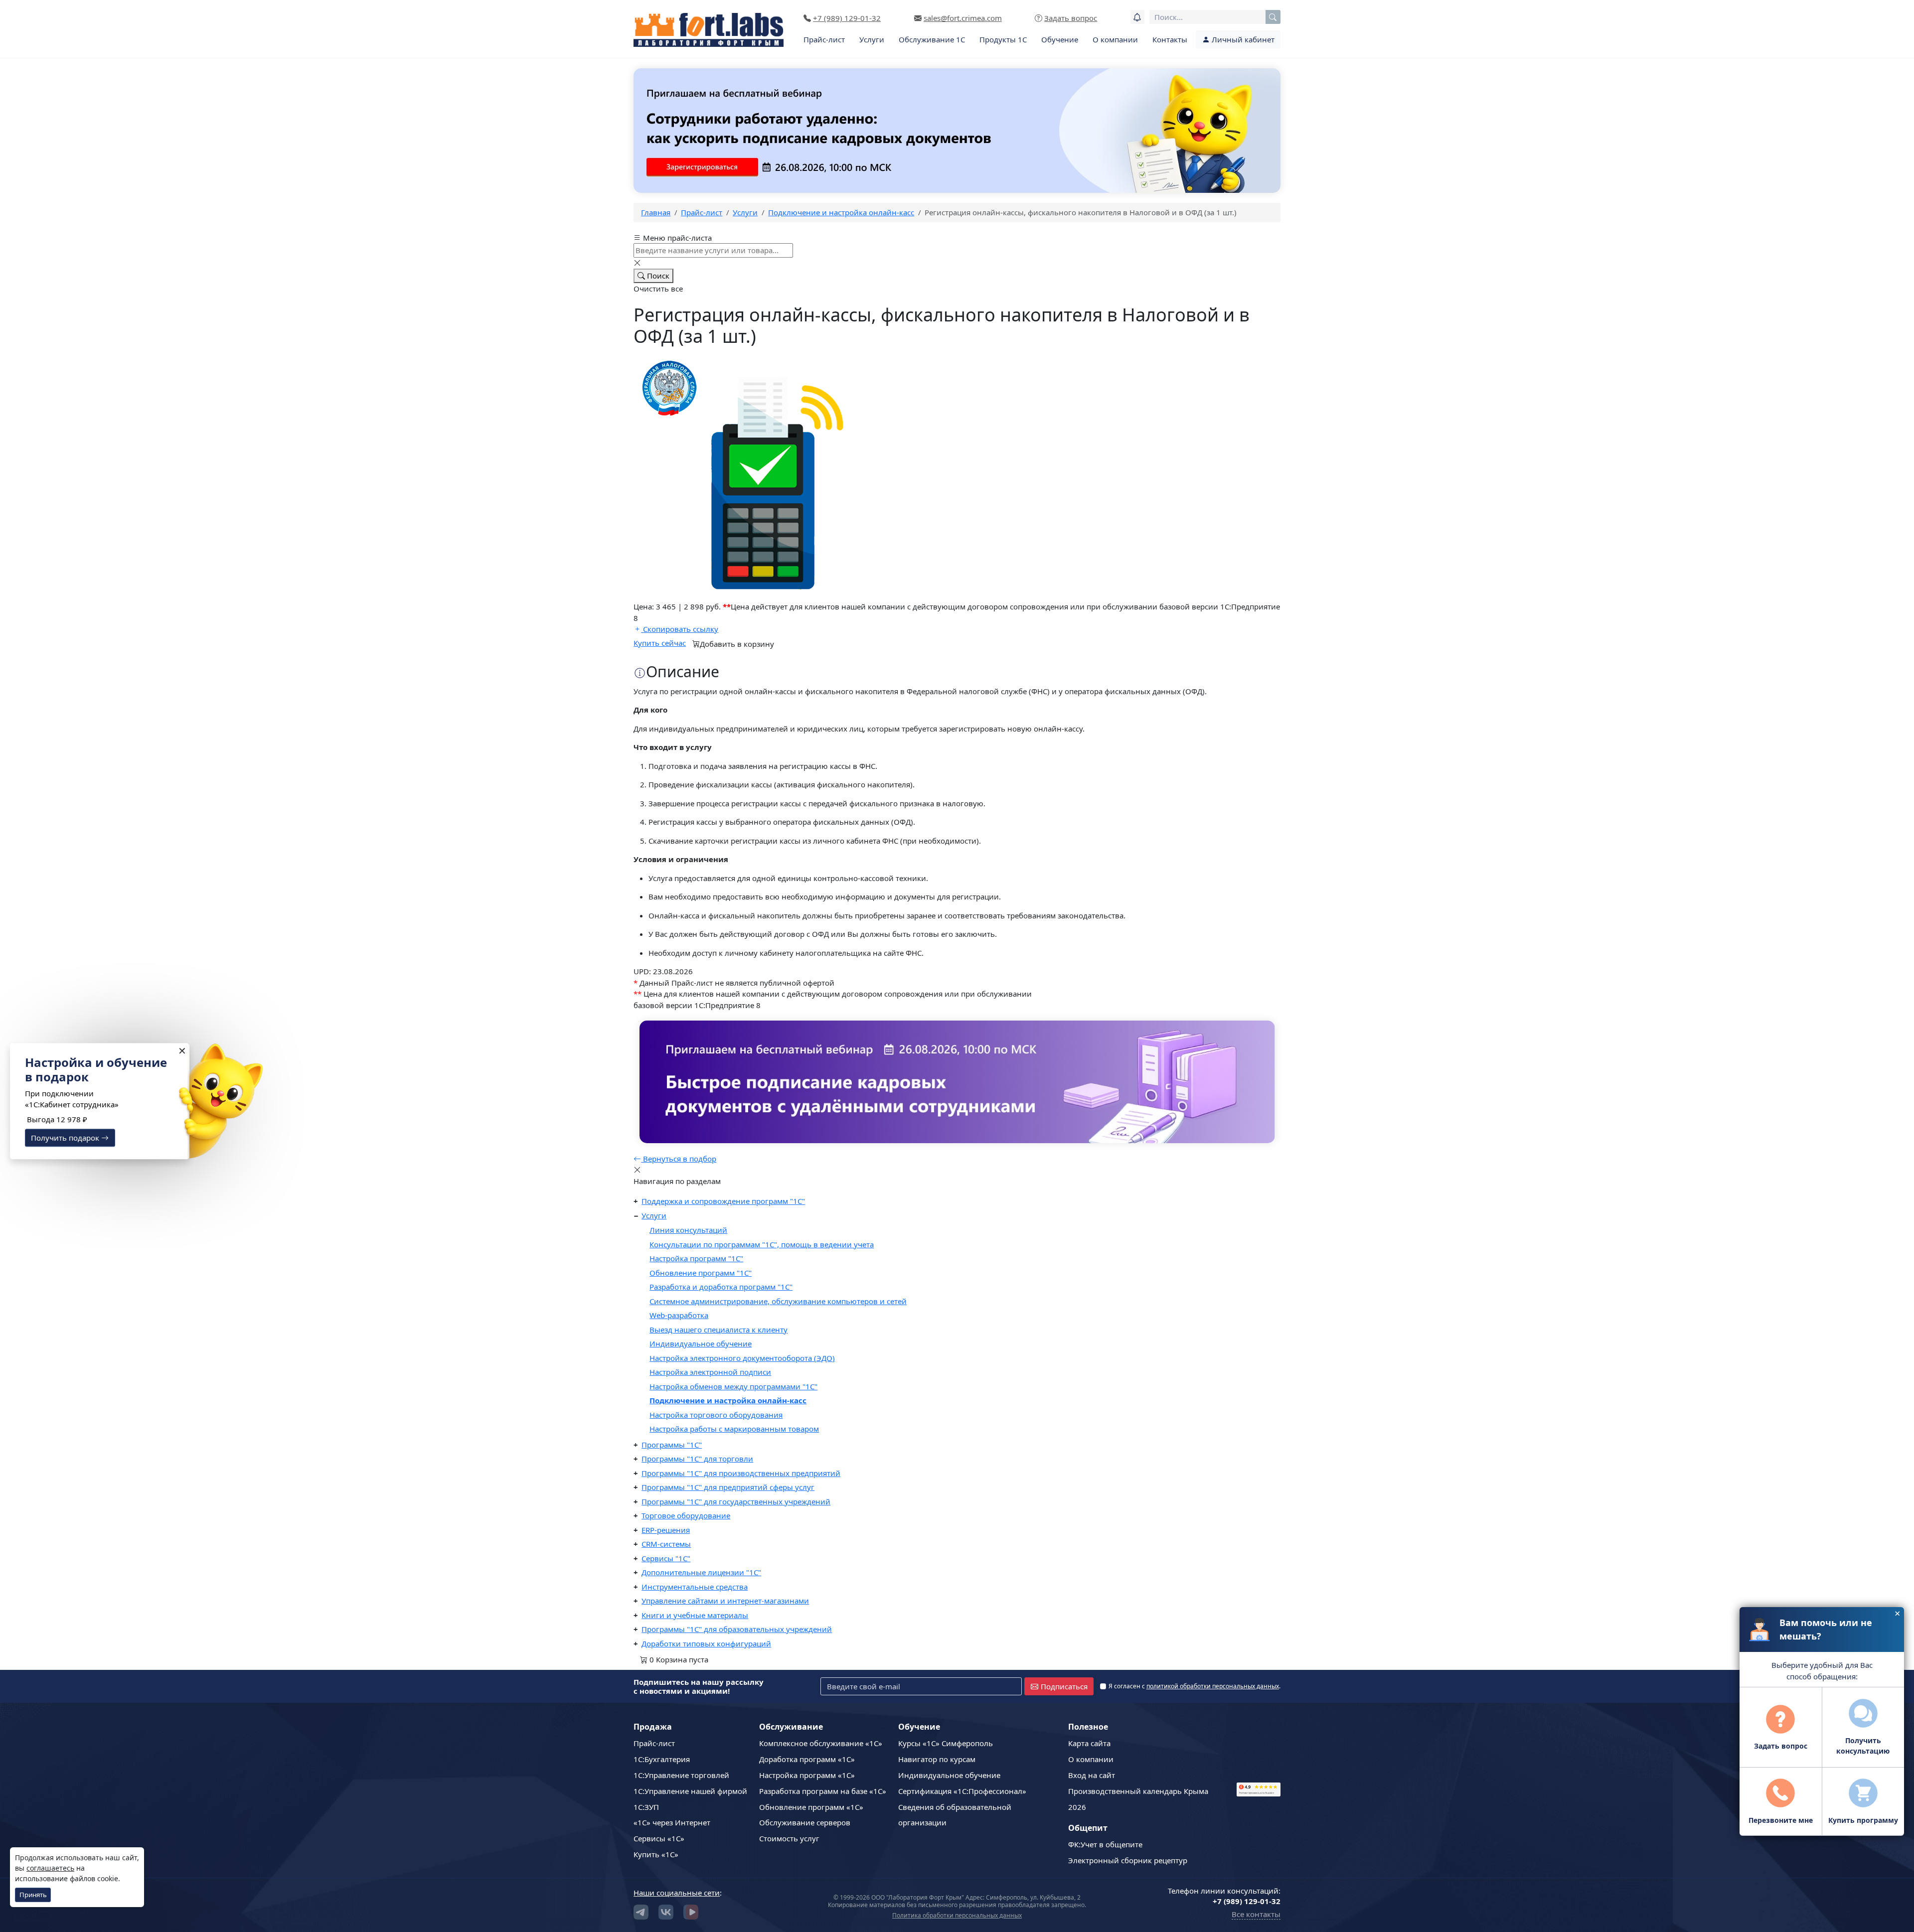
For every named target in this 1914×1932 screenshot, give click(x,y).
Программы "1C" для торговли (697, 1459)
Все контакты (1256, 1914)
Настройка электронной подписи (710, 1372)
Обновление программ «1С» (811, 1807)
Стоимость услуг (789, 1838)
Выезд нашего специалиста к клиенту (718, 1330)
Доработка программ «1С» (807, 1759)
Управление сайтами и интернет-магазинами (725, 1601)
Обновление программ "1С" (701, 1273)
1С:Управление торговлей (681, 1775)
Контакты (1170, 39)
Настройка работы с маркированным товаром (734, 1429)
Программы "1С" (672, 1445)
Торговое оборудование (686, 1515)
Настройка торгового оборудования (716, 1415)
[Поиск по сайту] (1273, 17)
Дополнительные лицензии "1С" (701, 1572)
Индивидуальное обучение (701, 1343)
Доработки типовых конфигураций (706, 1643)
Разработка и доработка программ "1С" (721, 1287)
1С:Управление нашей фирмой (690, 1791)
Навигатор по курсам (937, 1759)
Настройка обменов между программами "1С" (733, 1386)
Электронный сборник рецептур (1128, 1860)
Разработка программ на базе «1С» (823, 1791)
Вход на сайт (1092, 1775)
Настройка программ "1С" (696, 1258)
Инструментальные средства (695, 1587)
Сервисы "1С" (666, 1558)
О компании (1115, 39)
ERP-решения (666, 1530)
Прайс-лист (824, 39)
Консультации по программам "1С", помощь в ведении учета (762, 1244)
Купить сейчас (660, 643)
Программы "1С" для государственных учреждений (736, 1501)
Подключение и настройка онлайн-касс (728, 1400)
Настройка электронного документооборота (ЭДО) (742, 1358)
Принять (33, 1895)
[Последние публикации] (1137, 17)
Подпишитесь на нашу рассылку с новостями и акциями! (699, 1686)
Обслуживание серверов (805, 1822)
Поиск (657, 276)
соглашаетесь (50, 1868)
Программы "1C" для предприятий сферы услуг (728, 1487)
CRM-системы (666, 1544)
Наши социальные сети (677, 1893)
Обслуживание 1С (932, 39)
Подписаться (1064, 1686)
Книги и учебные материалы (695, 1615)
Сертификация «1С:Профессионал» (962, 1791)
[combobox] (1215, 17)
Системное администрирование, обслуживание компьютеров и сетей (778, 1301)
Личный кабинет (1242, 39)
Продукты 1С (1003, 39)
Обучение (1060, 39)
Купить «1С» (656, 1854)
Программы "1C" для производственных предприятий (741, 1473)
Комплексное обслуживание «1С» (821, 1743)
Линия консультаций (688, 1230)
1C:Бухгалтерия (662, 1759)
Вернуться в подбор (679, 1159)
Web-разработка (679, 1315)
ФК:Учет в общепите (1105, 1844)
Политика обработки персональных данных (957, 1915)
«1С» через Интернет (672, 1822)
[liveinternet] (1259, 1748)
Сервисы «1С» (659, 1838)
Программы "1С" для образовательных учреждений (737, 1629)
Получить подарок (66, 1138)
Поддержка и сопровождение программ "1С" (723, 1201)
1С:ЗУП (646, 1807)
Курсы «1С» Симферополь (946, 1743)
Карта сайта (1089, 1743)
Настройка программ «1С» (807, 1775)
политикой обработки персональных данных (1213, 1686)
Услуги (872, 39)
